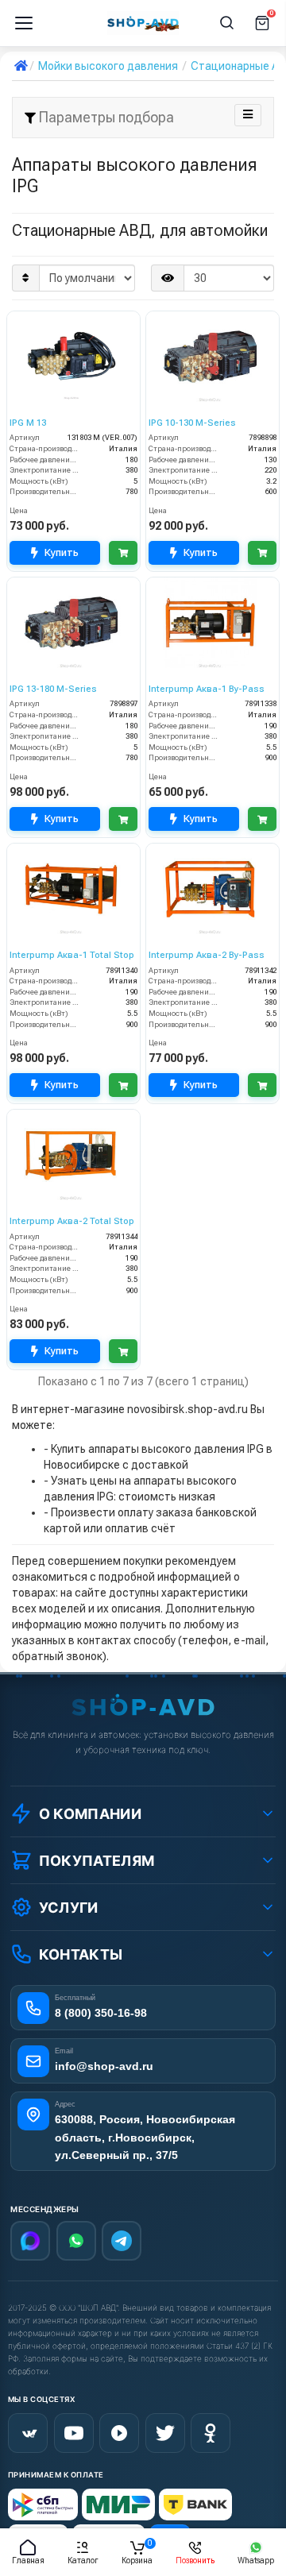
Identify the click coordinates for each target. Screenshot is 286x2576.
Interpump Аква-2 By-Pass (207, 955)
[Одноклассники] (211, 2433)
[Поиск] (227, 23)
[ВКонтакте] (28, 2433)
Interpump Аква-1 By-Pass (207, 689)
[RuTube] (119, 2433)
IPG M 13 (28, 423)
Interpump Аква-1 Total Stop (72, 955)
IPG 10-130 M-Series (192, 423)
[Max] (30, 2241)
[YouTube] (74, 2433)
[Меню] (24, 23)
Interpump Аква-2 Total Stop (72, 1221)
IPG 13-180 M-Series (53, 689)
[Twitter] (165, 2433)
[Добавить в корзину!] (123, 553)
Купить (62, 552)
